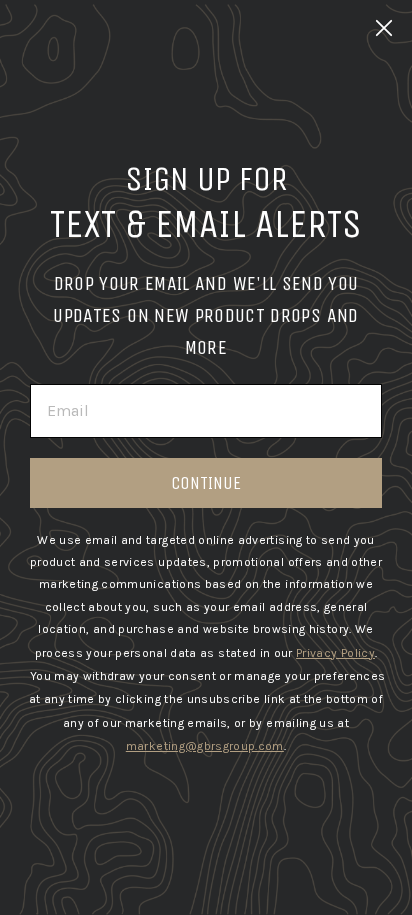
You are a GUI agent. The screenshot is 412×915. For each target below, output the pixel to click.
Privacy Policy (335, 653)
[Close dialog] (384, 28)
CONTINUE (206, 483)
